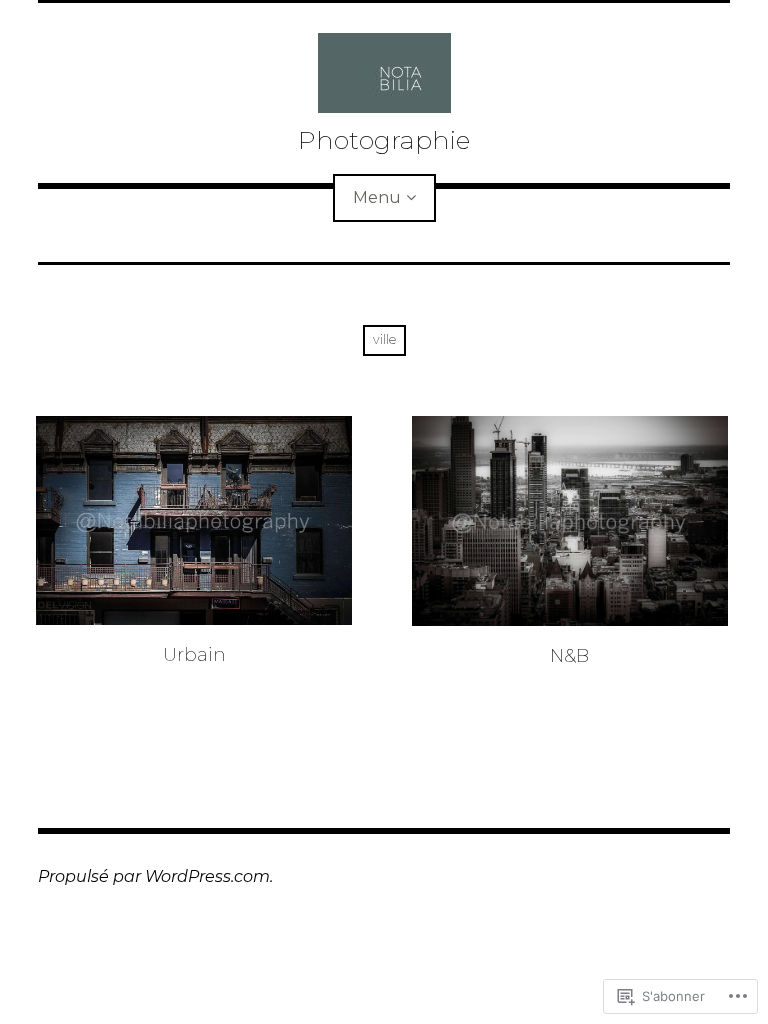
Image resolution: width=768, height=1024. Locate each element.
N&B (569, 656)
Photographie (384, 140)
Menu (377, 197)
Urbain (194, 655)
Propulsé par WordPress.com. (155, 876)
